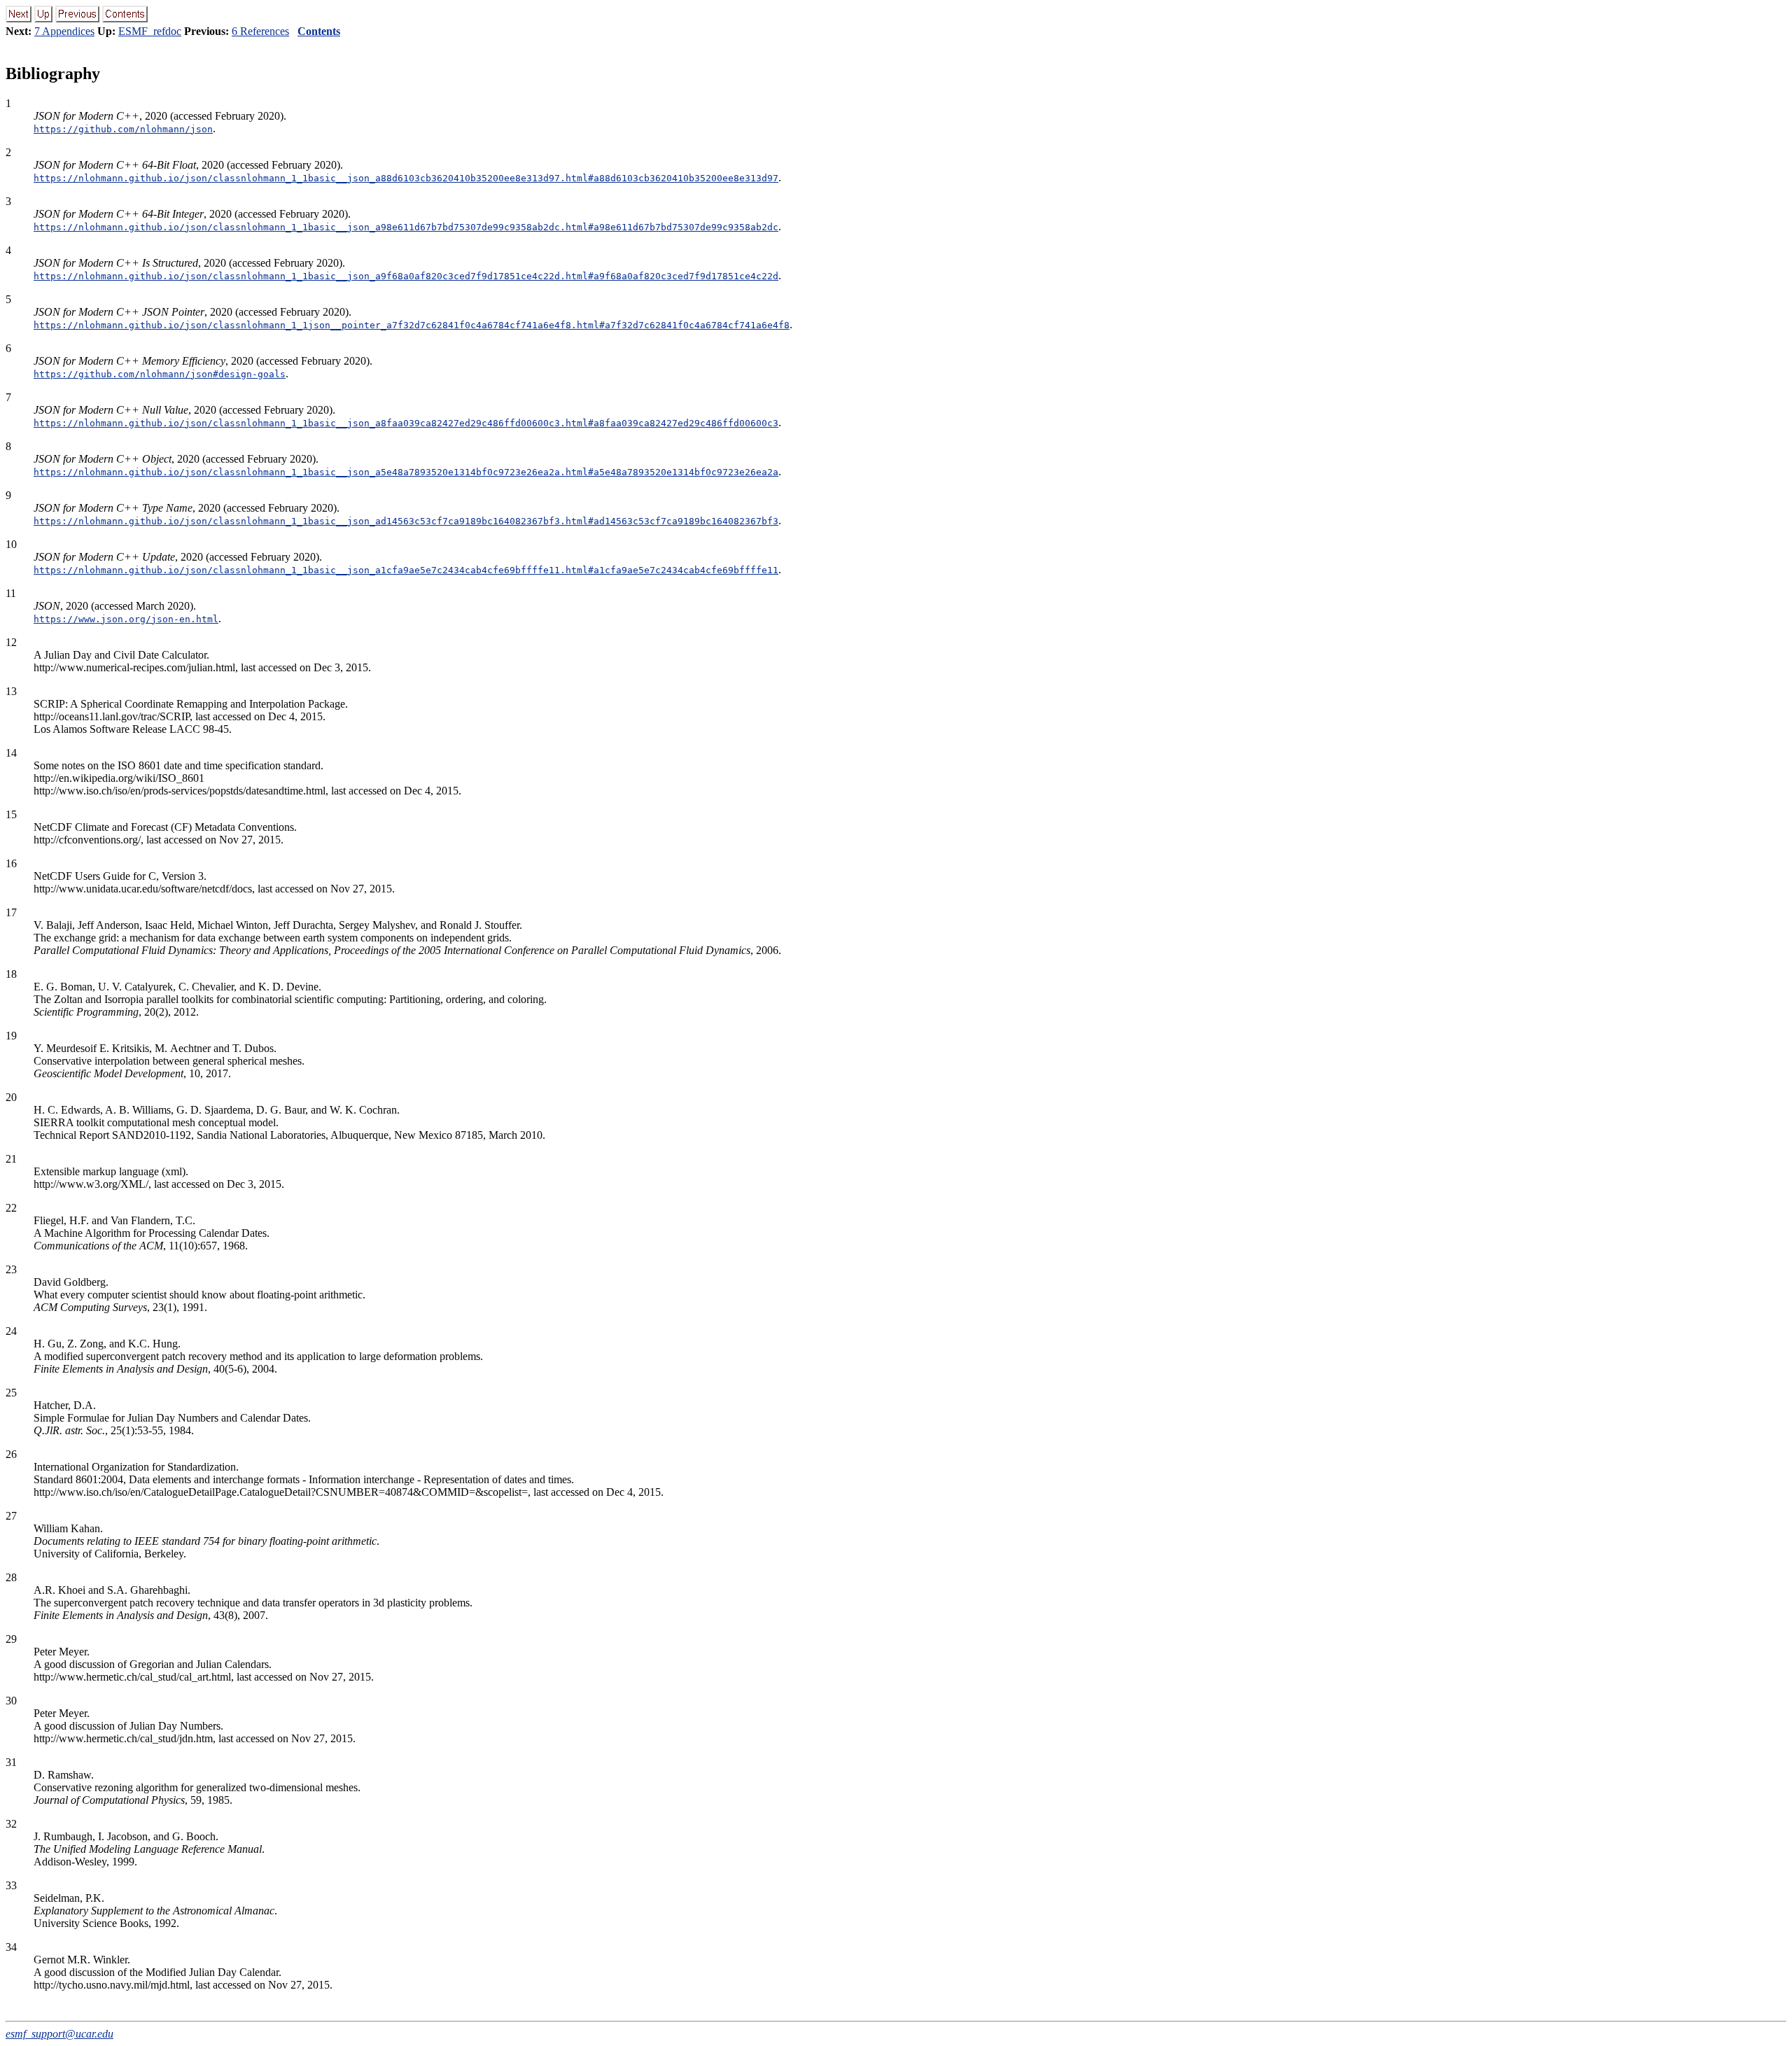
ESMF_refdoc (150, 31)
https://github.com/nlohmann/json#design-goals (160, 374)
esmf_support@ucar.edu (59, 2034)
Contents (319, 31)
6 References (260, 31)
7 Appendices (64, 31)
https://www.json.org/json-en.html (126, 619)
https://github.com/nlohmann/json (123, 129)
